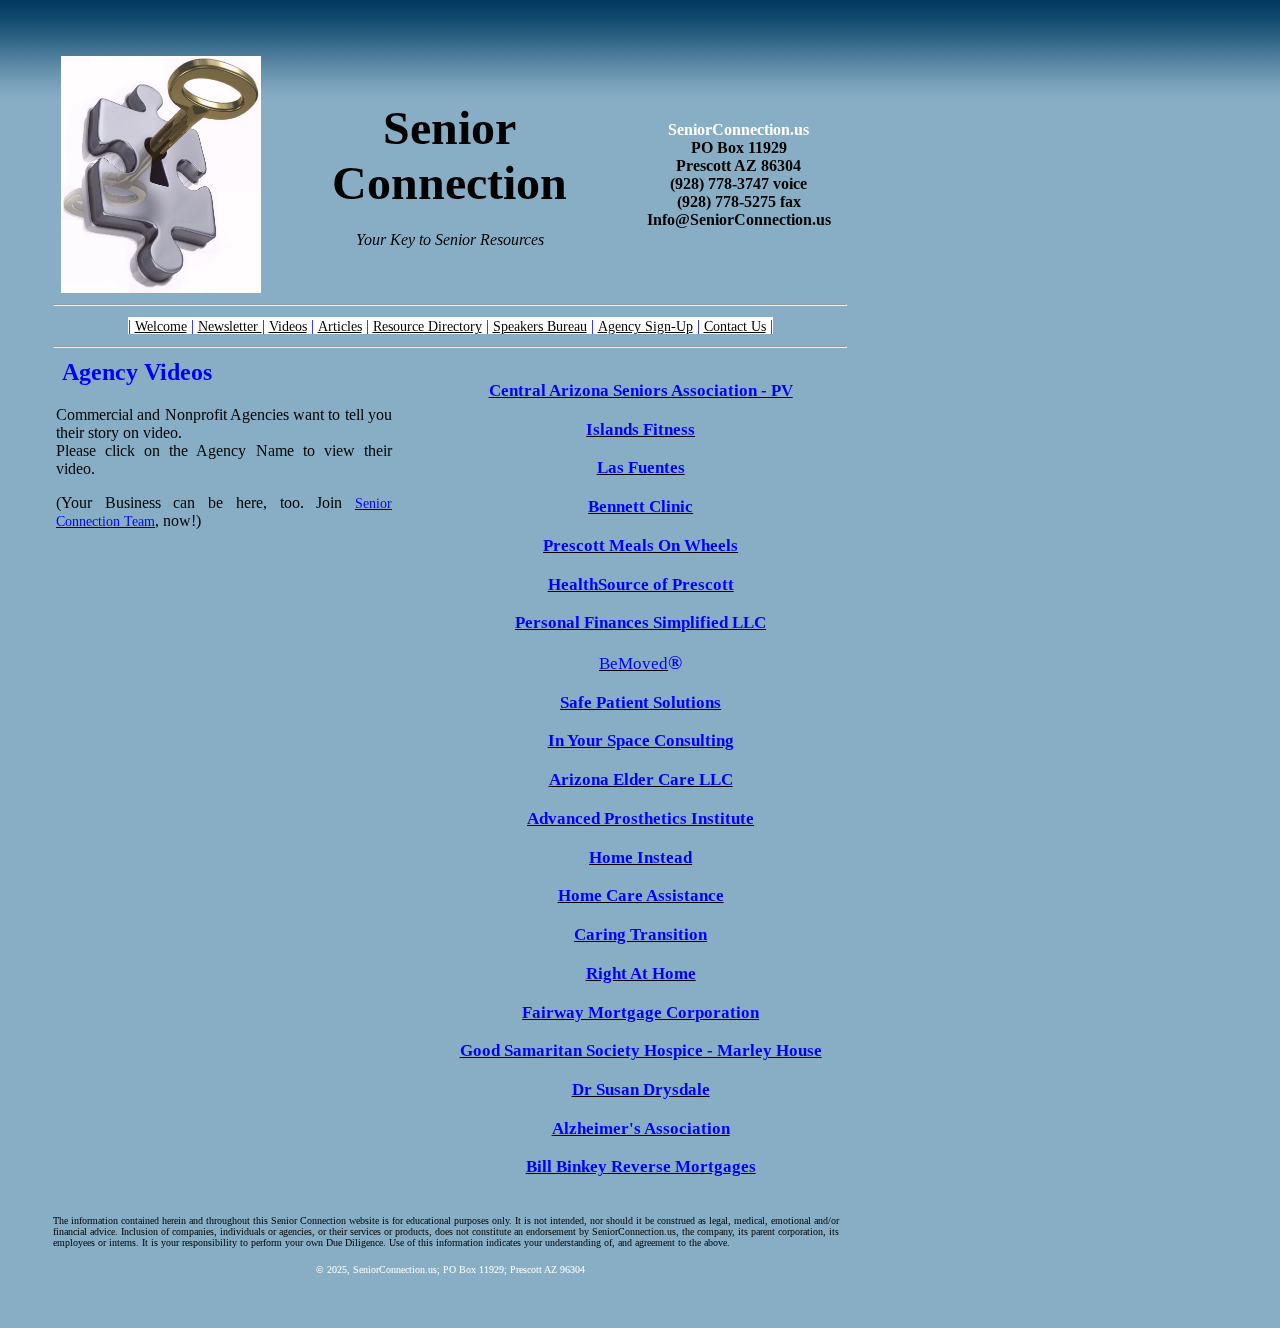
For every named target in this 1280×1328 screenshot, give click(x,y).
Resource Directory (427, 326)
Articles (340, 326)
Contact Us (735, 326)
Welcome (161, 326)
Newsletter (230, 326)
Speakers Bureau (540, 326)
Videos (288, 326)
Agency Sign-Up (645, 326)
